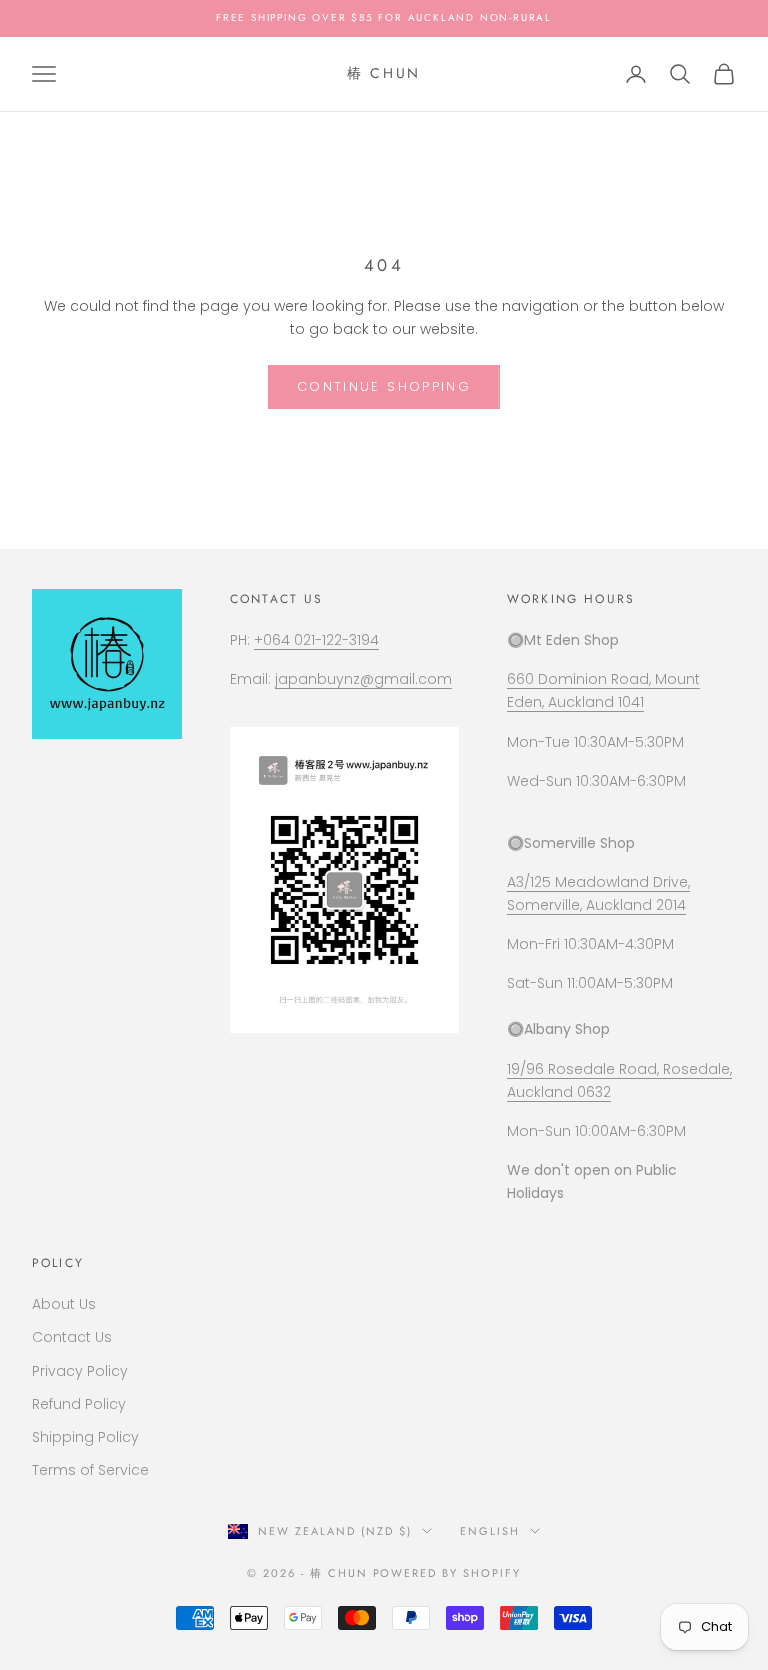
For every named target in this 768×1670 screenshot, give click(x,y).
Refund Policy (79, 1404)
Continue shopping (384, 386)
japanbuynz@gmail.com (363, 679)
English (490, 1531)
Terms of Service (90, 1470)
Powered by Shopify (447, 1573)
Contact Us (72, 1337)
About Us (64, 1304)
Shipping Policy (85, 1437)
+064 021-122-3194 (316, 640)
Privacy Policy (80, 1371)
